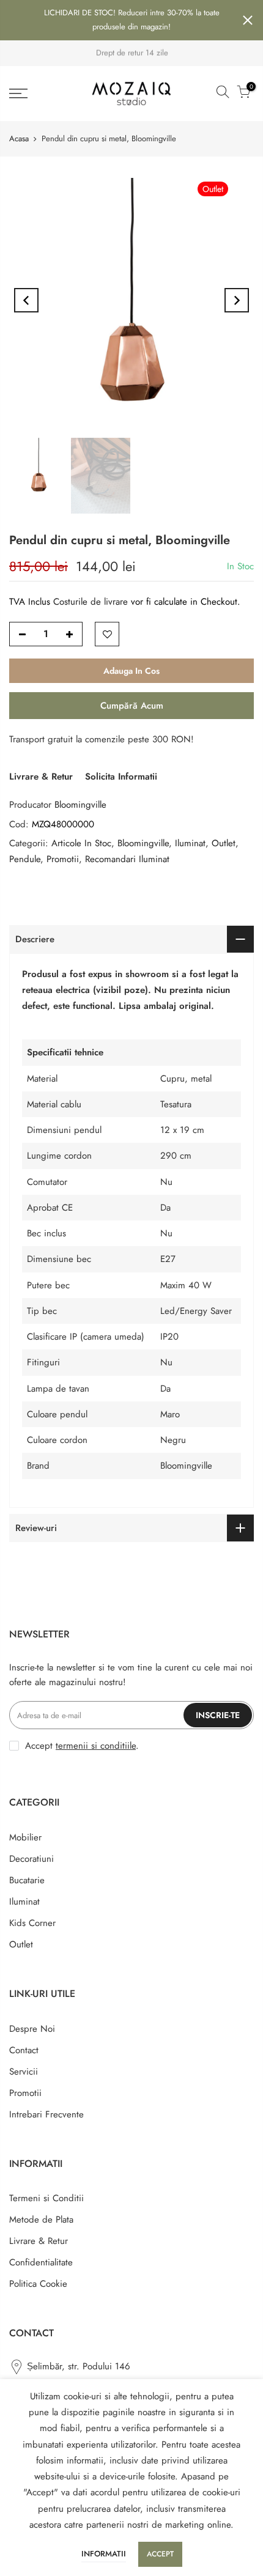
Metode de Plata (41, 2220)
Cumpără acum (132, 706)
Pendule (25, 859)
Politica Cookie (38, 2284)
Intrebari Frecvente (46, 2114)
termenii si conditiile (96, 1746)
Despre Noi (32, 2029)
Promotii (63, 859)
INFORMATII (104, 2554)
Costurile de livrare (92, 602)
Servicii (24, 2072)
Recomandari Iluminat (127, 859)
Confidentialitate (41, 2262)
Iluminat (190, 843)
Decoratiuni (31, 1859)
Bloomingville (80, 805)
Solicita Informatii (121, 777)
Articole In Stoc (81, 843)
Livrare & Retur (41, 777)
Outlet (224, 843)
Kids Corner (32, 1923)
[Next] (237, 300)
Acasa (19, 138)
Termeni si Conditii (46, 2198)
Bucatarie (27, 1880)
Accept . (82, 1746)
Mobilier (25, 1837)
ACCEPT (160, 2554)
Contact (24, 2050)
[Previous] (26, 300)
